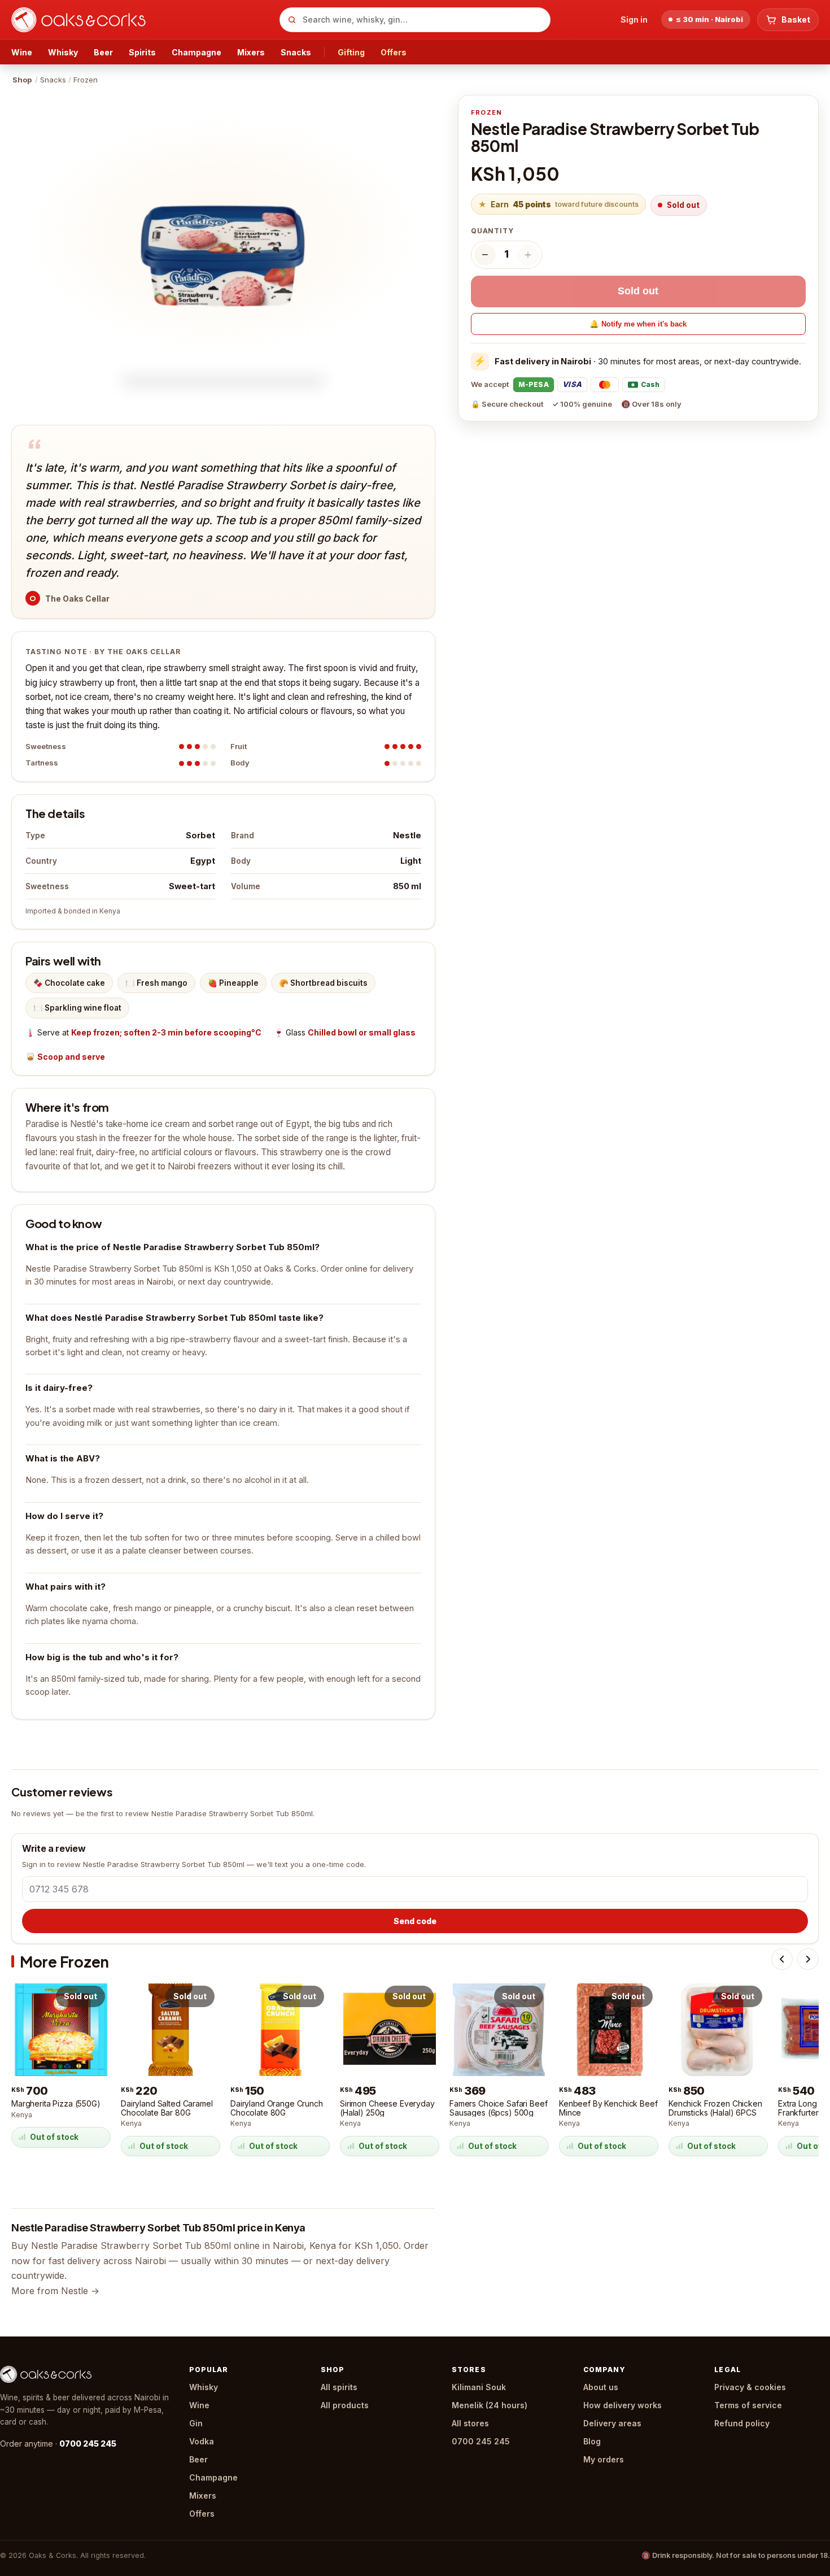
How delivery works (622, 2405)
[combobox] (415, 20)
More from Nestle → (55, 2291)
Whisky (63, 52)
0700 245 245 (88, 2444)
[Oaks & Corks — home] (141, 20)
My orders (604, 2459)
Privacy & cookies (750, 2387)
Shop (22, 80)
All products (345, 2405)
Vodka (202, 2441)
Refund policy (742, 2423)
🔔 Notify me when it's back (638, 324)
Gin (196, 2423)
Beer (103, 52)
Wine (22, 52)
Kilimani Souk (479, 2387)
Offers (394, 52)
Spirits (142, 52)
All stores (470, 2423)
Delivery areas (612, 2423)
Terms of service (748, 2405)
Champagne (196, 52)
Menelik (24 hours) (490, 2405)
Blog (592, 2441)
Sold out (638, 291)
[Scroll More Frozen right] (808, 1959)
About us (601, 2387)
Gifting (351, 52)
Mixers (251, 52)
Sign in (634, 19)
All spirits (339, 2387)
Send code (415, 1921)
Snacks (296, 52)
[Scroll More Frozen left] (782, 1959)
